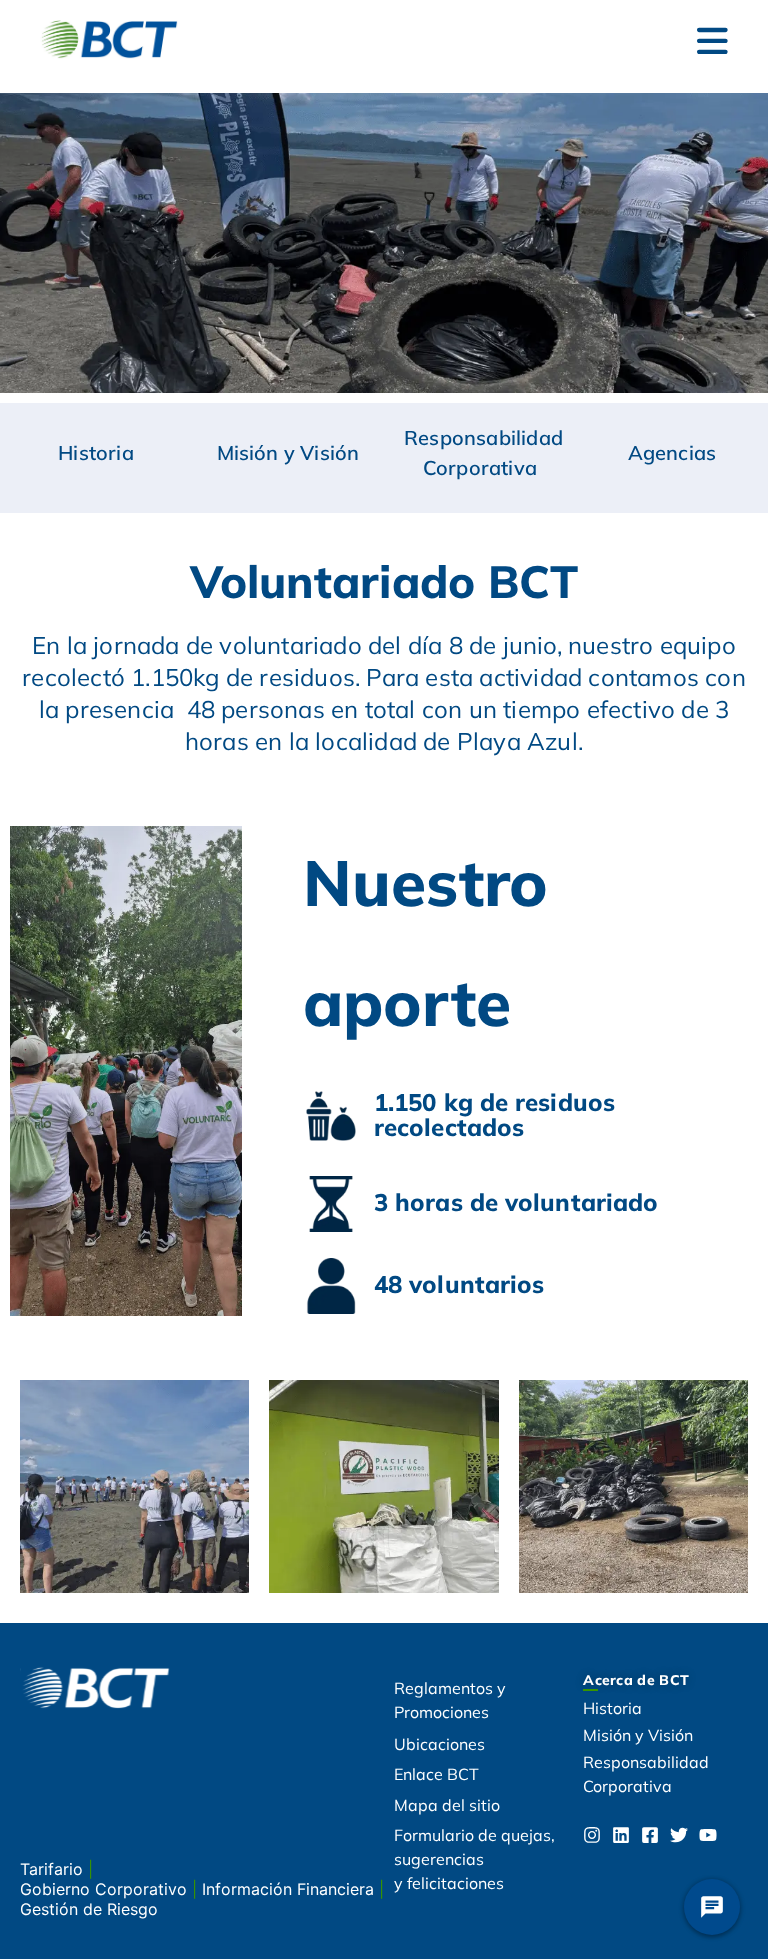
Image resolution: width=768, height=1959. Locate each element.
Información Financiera (290, 1889)
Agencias (672, 452)
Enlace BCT (436, 1774)
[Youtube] (708, 1835)
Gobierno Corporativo (106, 1889)
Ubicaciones (439, 1744)
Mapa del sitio (447, 1805)
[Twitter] (679, 1835)
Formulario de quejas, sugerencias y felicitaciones (474, 1859)
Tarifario (54, 1869)
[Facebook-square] (650, 1835)
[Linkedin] (621, 1835)
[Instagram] (592, 1835)
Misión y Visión (288, 452)
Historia (96, 452)
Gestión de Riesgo (89, 1909)
